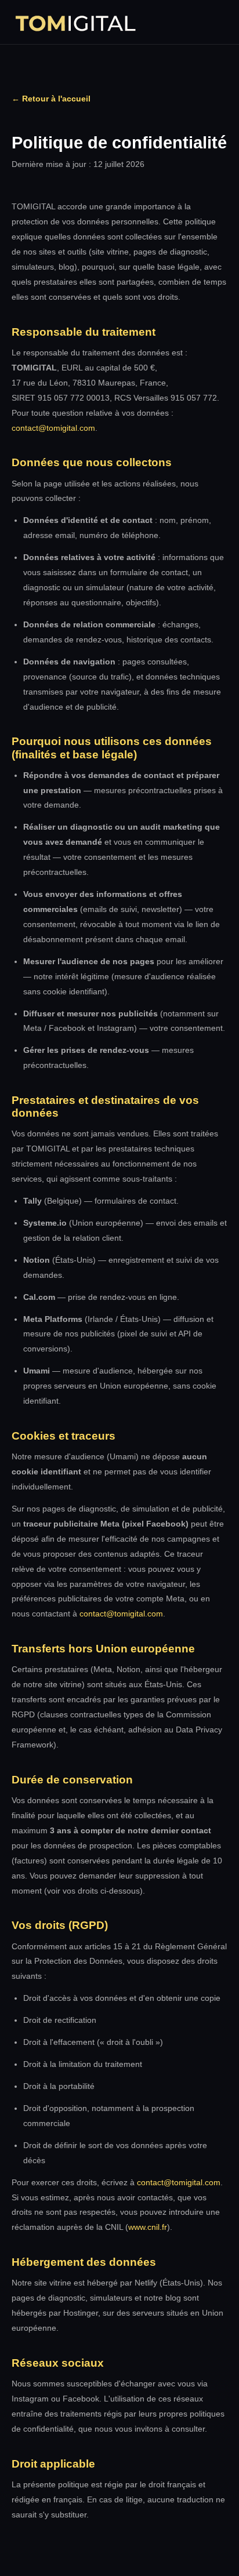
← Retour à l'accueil (51, 99)
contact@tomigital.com (53, 428)
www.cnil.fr (148, 2227)
